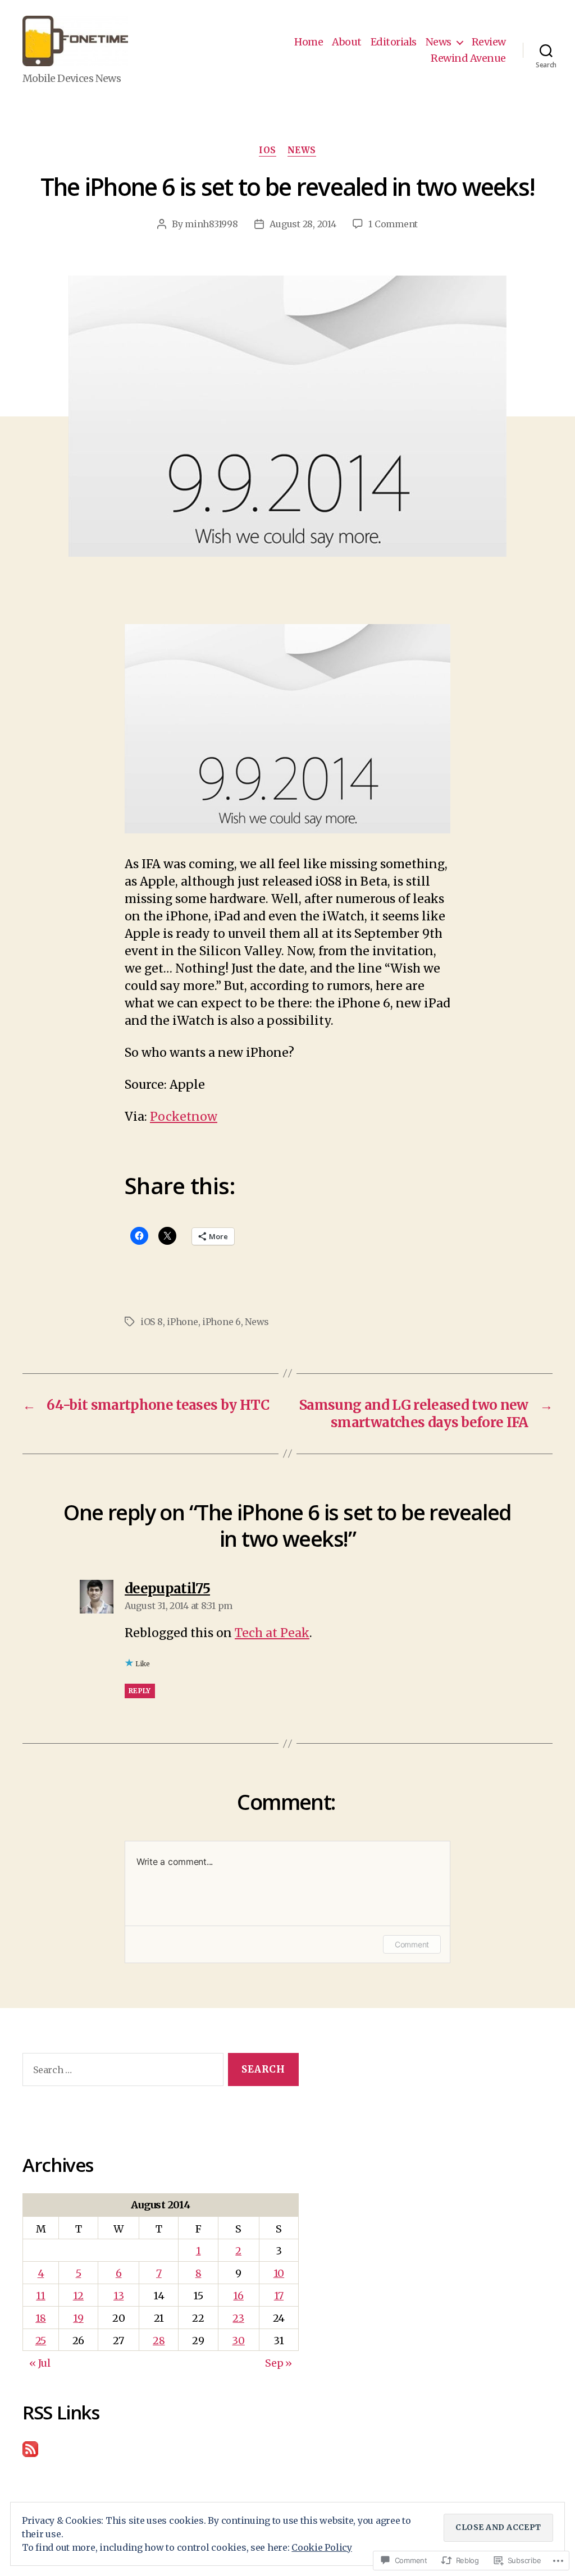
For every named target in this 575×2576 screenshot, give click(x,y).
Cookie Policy (322, 2547)
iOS (268, 150)
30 (238, 2341)
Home (309, 42)
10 (279, 2273)
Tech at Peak (272, 1633)
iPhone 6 (222, 1322)
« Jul (40, 2363)
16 (238, 2296)
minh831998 (211, 224)
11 (40, 2296)
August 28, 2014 (303, 224)
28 (159, 2341)
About (347, 42)
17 (279, 2296)
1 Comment (393, 224)
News (439, 42)
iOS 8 (152, 1322)
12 (78, 2296)
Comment (412, 1944)
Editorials (394, 42)
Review (489, 42)
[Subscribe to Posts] (161, 2449)
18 (40, 2318)
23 (238, 2318)
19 (78, 2318)
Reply (140, 1691)
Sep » (279, 2363)
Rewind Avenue (468, 58)
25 (41, 2341)
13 (118, 2296)
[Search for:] (121, 2072)
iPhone (182, 1322)
